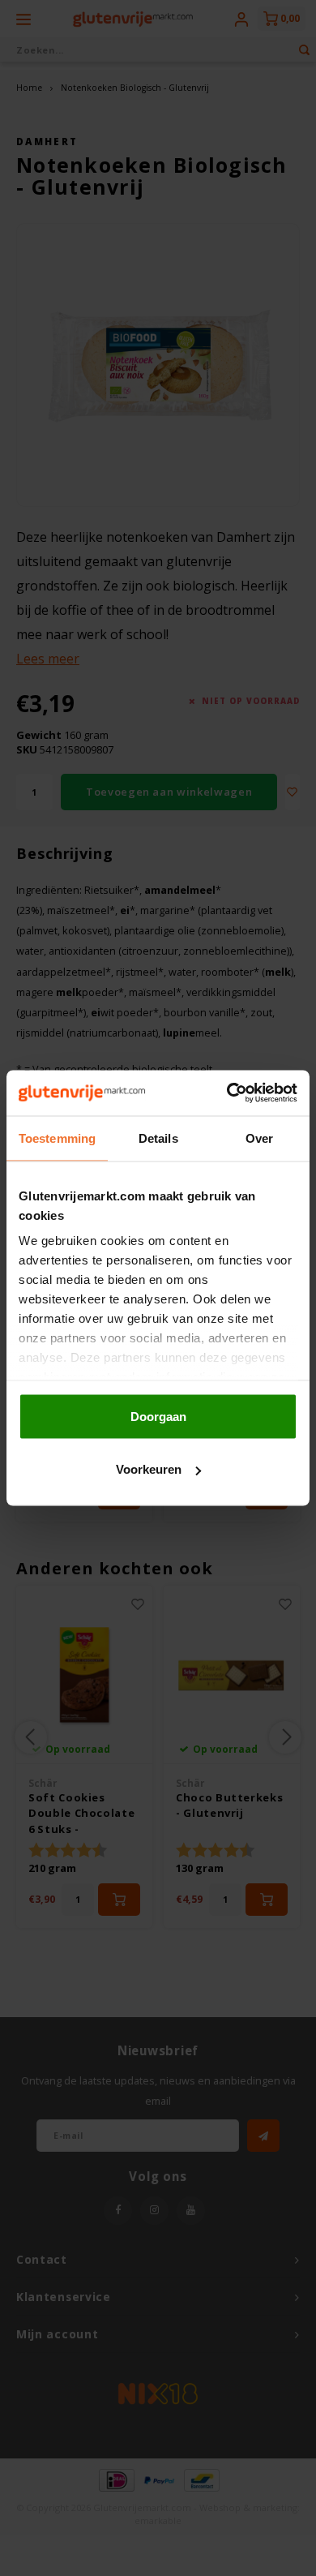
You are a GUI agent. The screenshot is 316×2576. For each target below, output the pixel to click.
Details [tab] (158, 1138)
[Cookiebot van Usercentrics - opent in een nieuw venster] (227, 1093)
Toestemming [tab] (57, 1138)
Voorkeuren (149, 1469)
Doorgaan (158, 1416)
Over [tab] (259, 1138)
